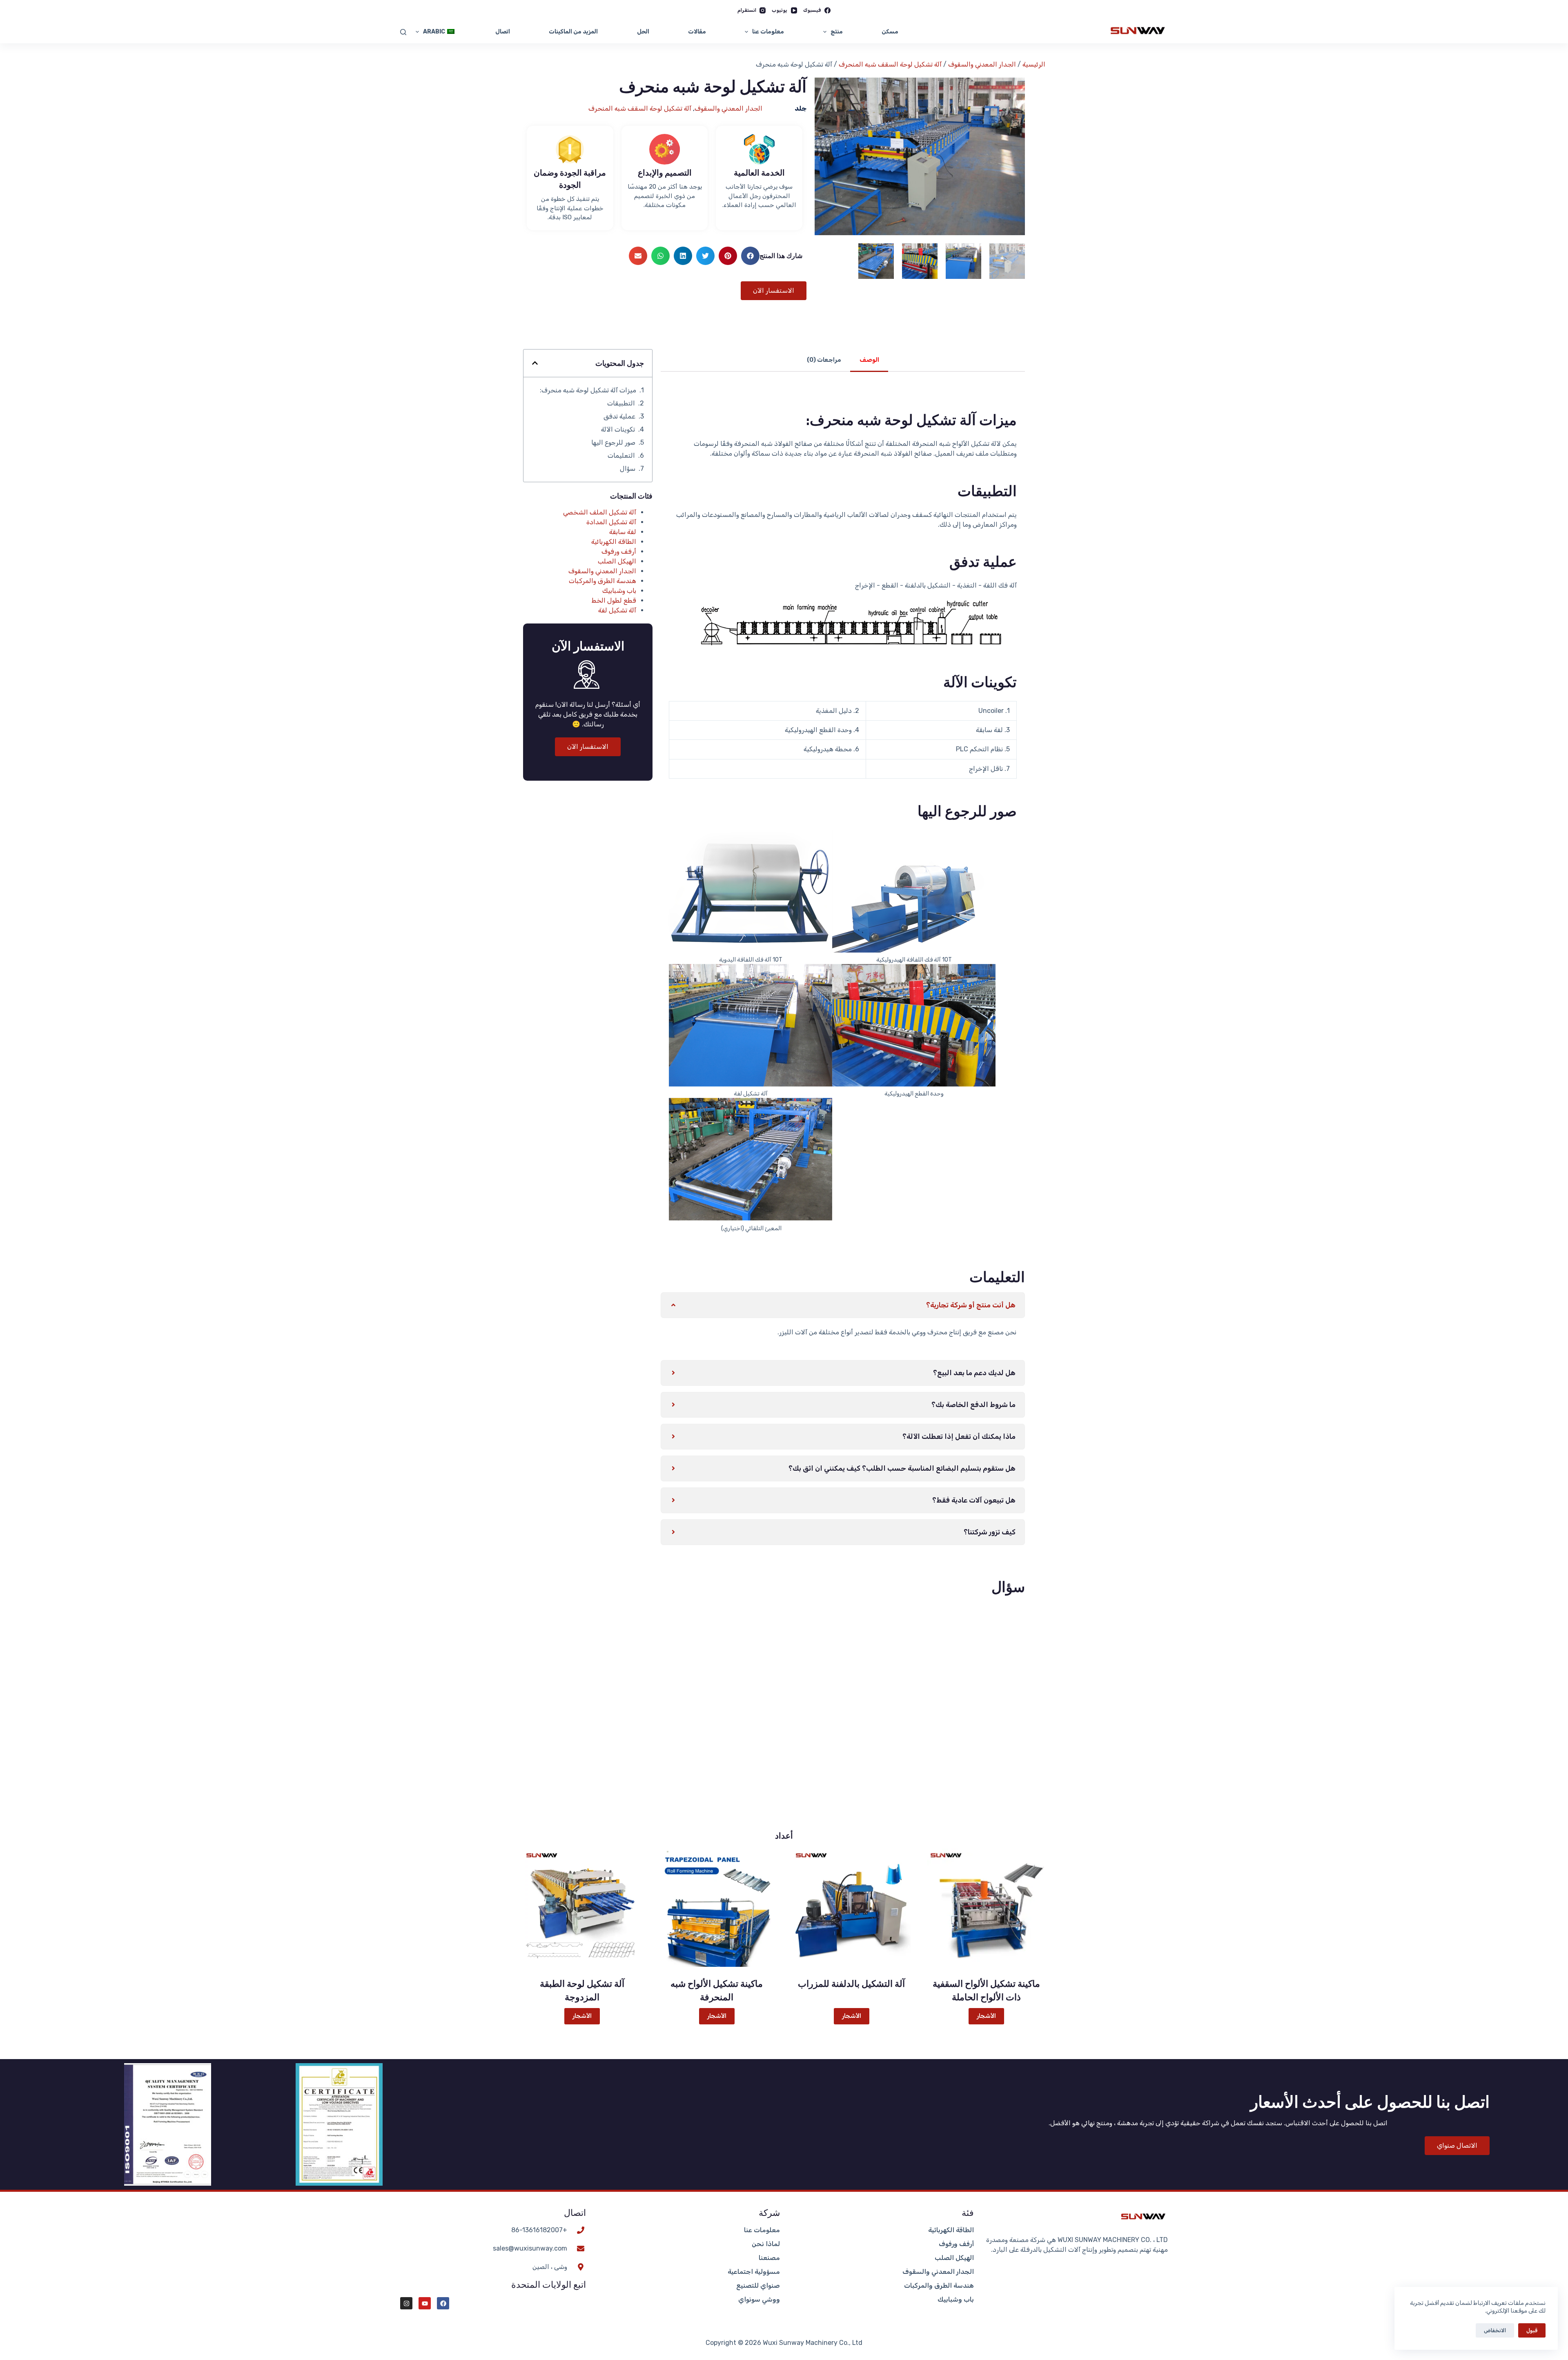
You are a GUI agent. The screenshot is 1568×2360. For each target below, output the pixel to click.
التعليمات (621, 455)
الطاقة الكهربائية (614, 542)
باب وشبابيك (619, 591)
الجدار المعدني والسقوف (982, 64)
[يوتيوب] (425, 2303)
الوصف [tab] (869, 360)
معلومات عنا (768, 32)
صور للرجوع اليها (613, 442)
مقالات (697, 32)
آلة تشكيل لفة (617, 610)
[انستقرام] (406, 2303)
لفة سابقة (623, 532)
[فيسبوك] (443, 2303)
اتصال (503, 32)
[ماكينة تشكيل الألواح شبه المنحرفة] (717, 1908)
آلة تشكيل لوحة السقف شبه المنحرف (890, 64)
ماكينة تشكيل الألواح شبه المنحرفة (717, 1990)
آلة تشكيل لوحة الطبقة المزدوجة (582, 1990)
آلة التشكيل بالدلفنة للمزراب (851, 1984)
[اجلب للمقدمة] (403, 32)
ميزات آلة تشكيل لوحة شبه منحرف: (588, 390)
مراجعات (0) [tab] (824, 360)
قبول (1532, 2330)
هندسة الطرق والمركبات (602, 581)
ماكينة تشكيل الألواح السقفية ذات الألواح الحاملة (986, 1990)
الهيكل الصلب (617, 561)
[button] (750, 256)
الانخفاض (1495, 2330)
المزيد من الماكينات (573, 32)
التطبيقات (621, 403)
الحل (643, 32)
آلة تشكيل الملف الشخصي (600, 512)
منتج (837, 32)
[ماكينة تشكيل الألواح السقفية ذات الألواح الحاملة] (986, 1908)
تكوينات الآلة (618, 429)
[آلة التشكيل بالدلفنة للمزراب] (851, 1908)
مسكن (890, 32)
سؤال (628, 469)
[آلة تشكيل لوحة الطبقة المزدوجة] (582, 1908)
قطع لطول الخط (614, 600)
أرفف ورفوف (619, 551)
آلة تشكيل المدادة (611, 522)
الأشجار (986, 2016)
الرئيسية (1034, 64)
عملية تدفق (619, 416)
